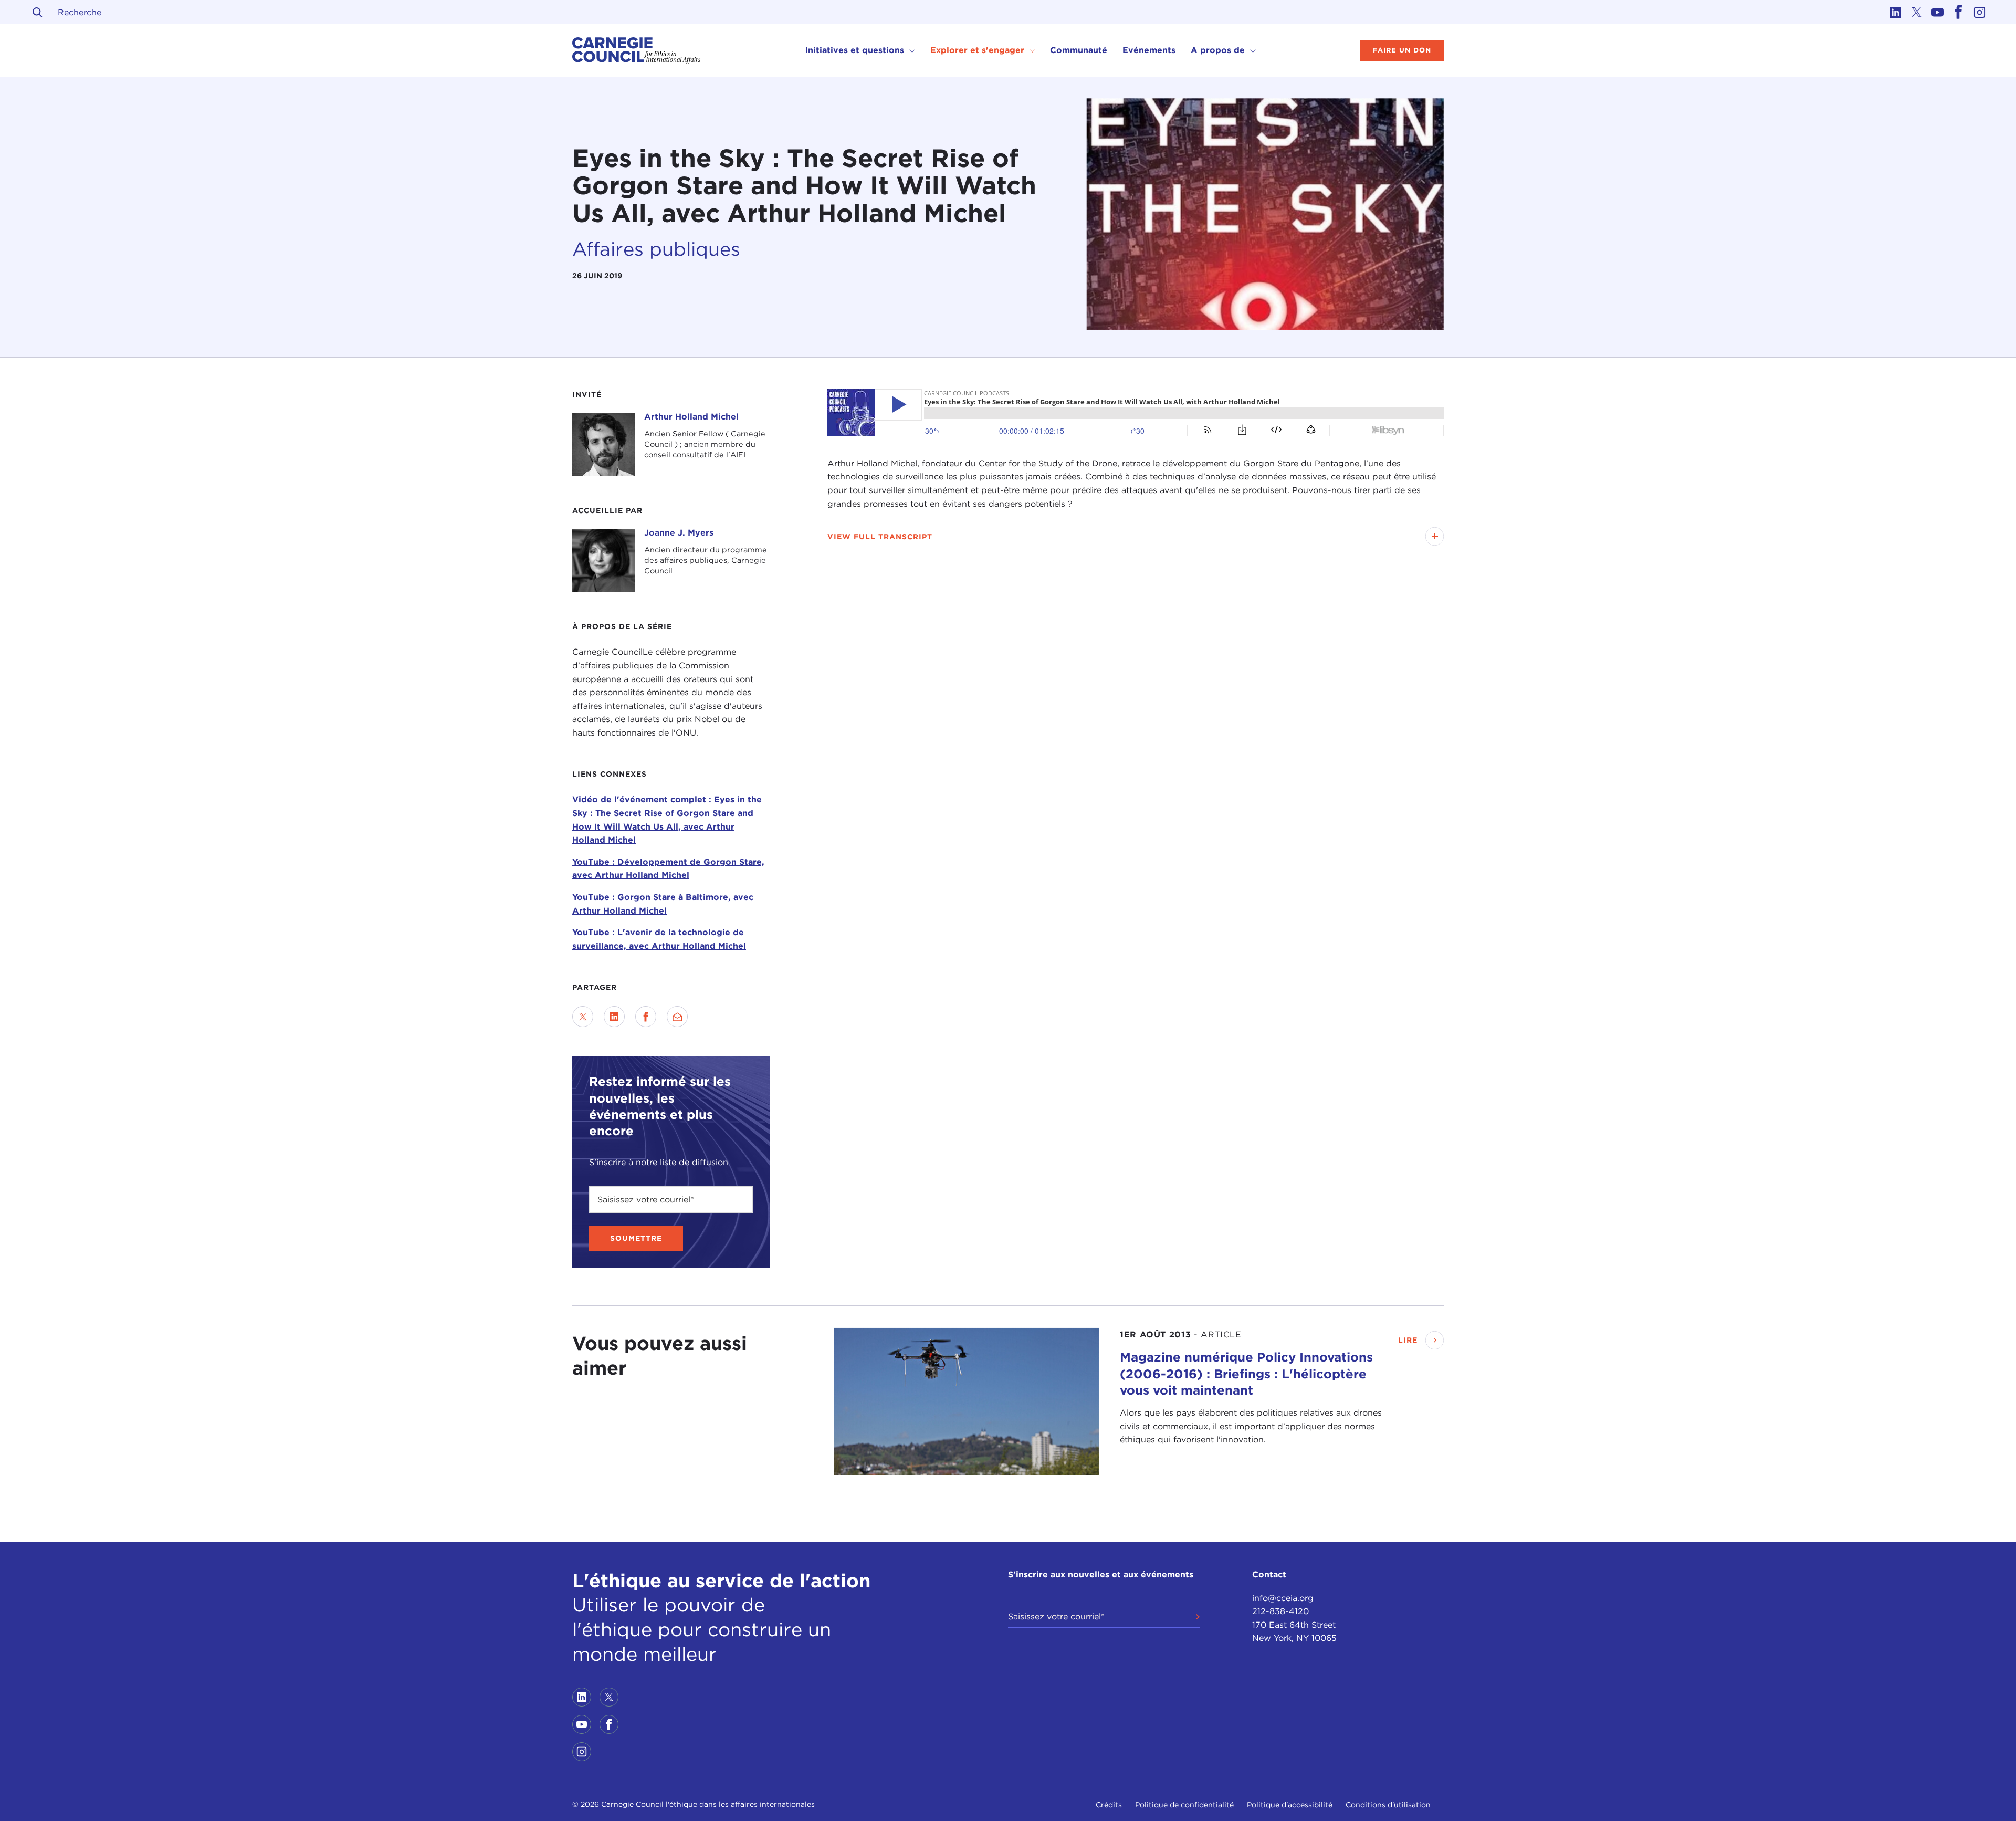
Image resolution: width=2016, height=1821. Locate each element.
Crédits (1109, 1805)
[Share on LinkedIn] (614, 1017)
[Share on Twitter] (583, 1017)
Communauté (1079, 50)
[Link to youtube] (1937, 12)
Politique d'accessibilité (1290, 1805)
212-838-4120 (1280, 1611)
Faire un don (1402, 50)
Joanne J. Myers (679, 533)
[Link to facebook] (1958, 12)
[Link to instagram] (1979, 12)
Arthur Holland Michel (691, 417)
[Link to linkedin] (1895, 12)
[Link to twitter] (1916, 12)
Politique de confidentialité (1184, 1805)
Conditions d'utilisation (1388, 1805)
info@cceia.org (1283, 1598)
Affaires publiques (656, 249)
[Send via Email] (677, 1017)
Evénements (1149, 50)
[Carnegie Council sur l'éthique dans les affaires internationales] (637, 50)
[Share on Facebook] (646, 1017)
